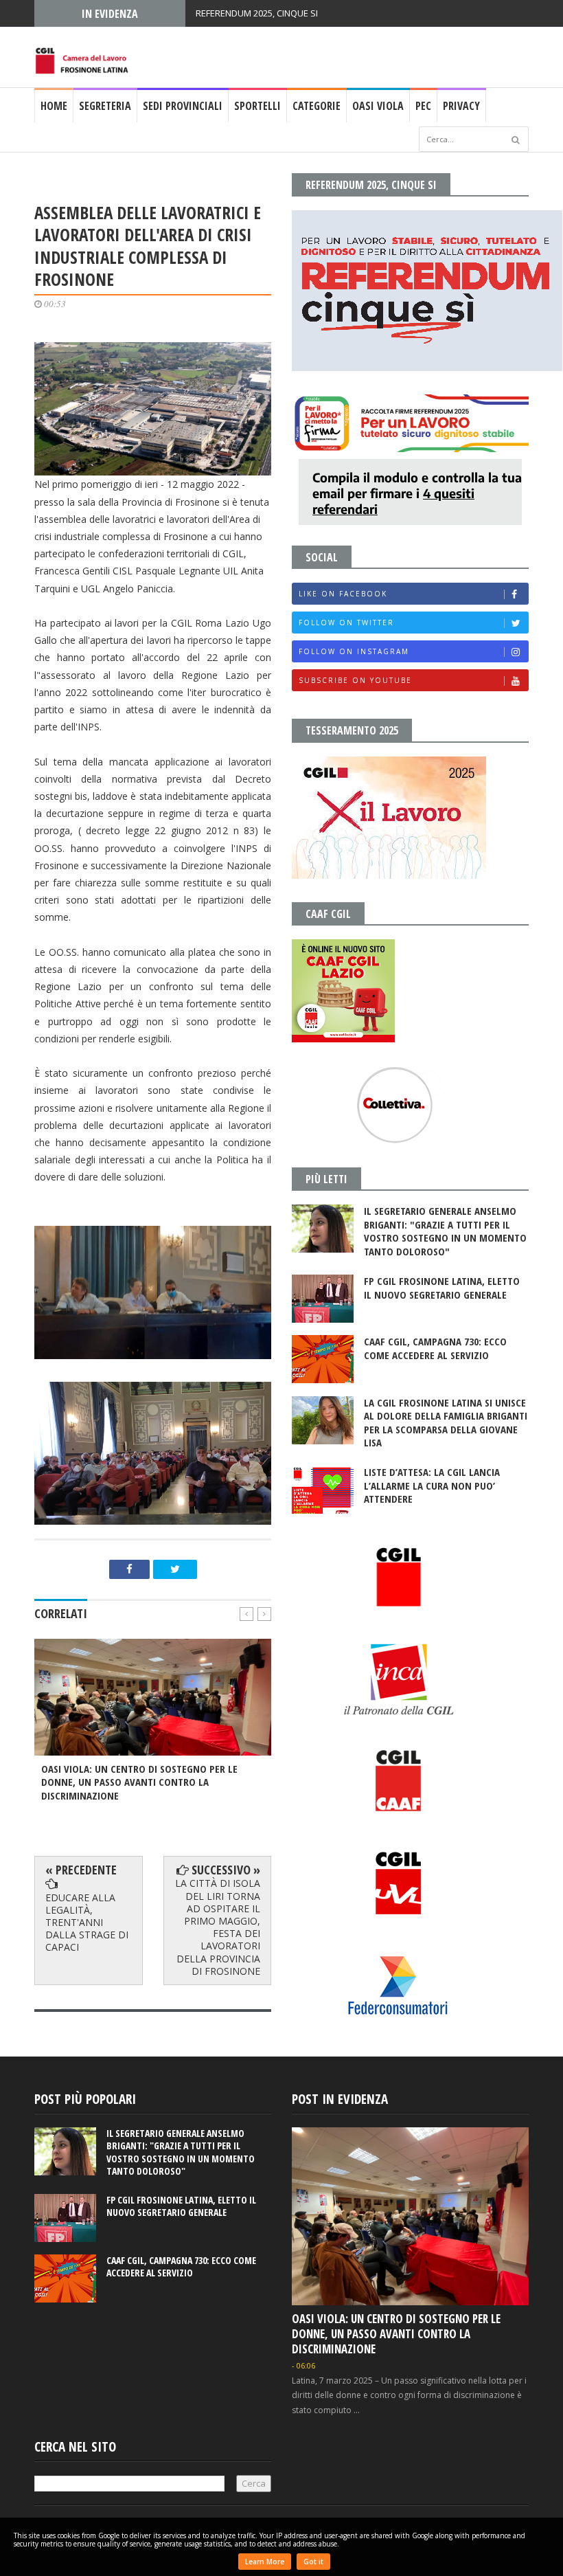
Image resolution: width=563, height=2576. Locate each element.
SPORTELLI (257, 106)
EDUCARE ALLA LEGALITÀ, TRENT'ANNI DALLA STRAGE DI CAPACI (87, 1923)
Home (54, 106)
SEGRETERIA (105, 106)
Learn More (265, 2562)
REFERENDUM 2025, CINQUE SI (257, 13)
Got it (313, 2562)
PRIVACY (461, 106)
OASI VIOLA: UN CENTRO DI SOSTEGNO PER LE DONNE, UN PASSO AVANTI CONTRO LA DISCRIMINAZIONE (396, 2334)
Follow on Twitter (346, 623)
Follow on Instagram (354, 651)
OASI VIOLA (378, 106)
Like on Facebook (343, 594)
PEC (423, 106)
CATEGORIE (317, 106)
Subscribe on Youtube (355, 680)
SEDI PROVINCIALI (183, 106)
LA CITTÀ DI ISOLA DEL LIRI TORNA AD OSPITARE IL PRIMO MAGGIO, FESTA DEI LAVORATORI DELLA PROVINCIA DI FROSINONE (218, 1927)
